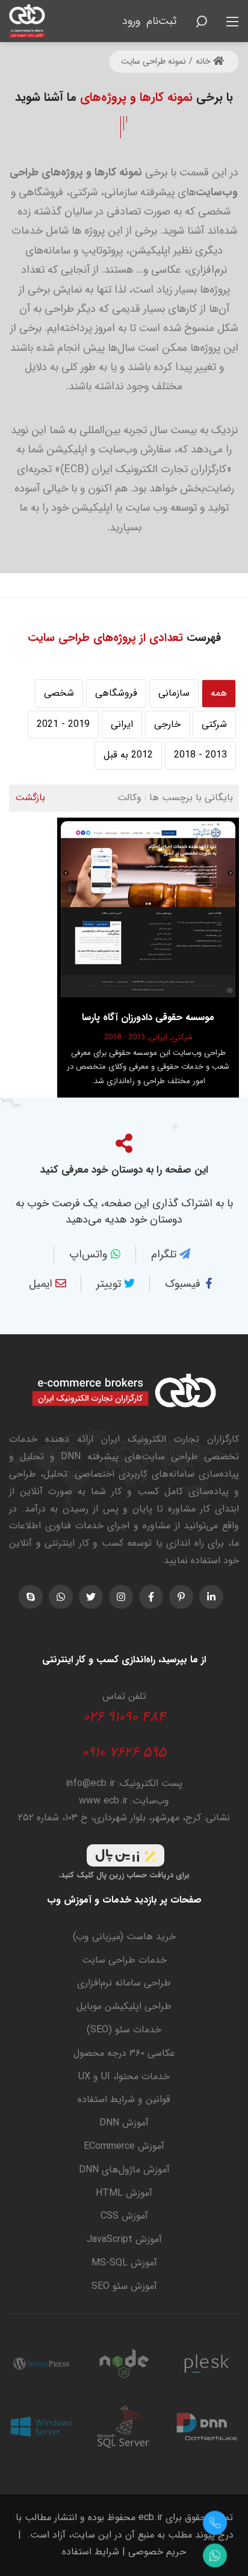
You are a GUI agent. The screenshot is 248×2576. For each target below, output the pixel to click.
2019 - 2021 (63, 724)
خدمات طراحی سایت (124, 1960)
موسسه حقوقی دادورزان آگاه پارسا (148, 1017)
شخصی (59, 693)
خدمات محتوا (143, 2076)
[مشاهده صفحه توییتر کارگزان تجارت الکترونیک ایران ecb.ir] (91, 1597)
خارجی (167, 724)
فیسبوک (184, 1284)
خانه (204, 61)
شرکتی (214, 724)
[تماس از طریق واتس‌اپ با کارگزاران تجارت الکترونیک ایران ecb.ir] (61, 1597)
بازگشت (30, 797)
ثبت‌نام (161, 21)
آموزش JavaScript (124, 2239)
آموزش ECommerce (124, 2146)
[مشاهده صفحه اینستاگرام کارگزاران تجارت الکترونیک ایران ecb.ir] (121, 1597)
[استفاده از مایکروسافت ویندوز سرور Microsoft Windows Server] (41, 2427)
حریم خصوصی (157, 2552)
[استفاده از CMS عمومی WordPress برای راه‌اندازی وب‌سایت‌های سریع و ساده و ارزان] (41, 2364)
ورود (131, 21)
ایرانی (122, 724)
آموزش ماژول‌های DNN (124, 2170)
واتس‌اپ (90, 1254)
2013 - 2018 (200, 755)
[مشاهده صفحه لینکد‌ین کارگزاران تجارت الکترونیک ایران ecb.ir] (211, 1597)
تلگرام (165, 1254)
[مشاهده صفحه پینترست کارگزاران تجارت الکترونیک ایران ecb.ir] (181, 1597)
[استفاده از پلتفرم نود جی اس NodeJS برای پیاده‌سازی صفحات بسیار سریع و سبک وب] (124, 2364)
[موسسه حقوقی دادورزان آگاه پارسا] (148, 909)
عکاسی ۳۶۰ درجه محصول (124, 2053)
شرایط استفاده (91, 2552)
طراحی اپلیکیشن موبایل (124, 2006)
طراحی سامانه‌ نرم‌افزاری (124, 1983)
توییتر (110, 1284)
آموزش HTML (124, 2193)
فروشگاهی (116, 693)
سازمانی (174, 693)
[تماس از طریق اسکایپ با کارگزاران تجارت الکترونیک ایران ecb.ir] (31, 1597)
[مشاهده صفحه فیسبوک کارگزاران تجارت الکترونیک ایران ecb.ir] (151, 1597)
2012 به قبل (128, 755)
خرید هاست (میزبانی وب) (124, 1937)
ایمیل (42, 1284)
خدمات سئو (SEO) (124, 2030)
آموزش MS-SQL (124, 2263)
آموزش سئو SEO (124, 2286)
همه (219, 693)
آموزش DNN (124, 2123)
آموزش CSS (124, 2216)
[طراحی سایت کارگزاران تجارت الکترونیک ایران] (27, 20)
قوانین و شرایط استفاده (124, 2099)
